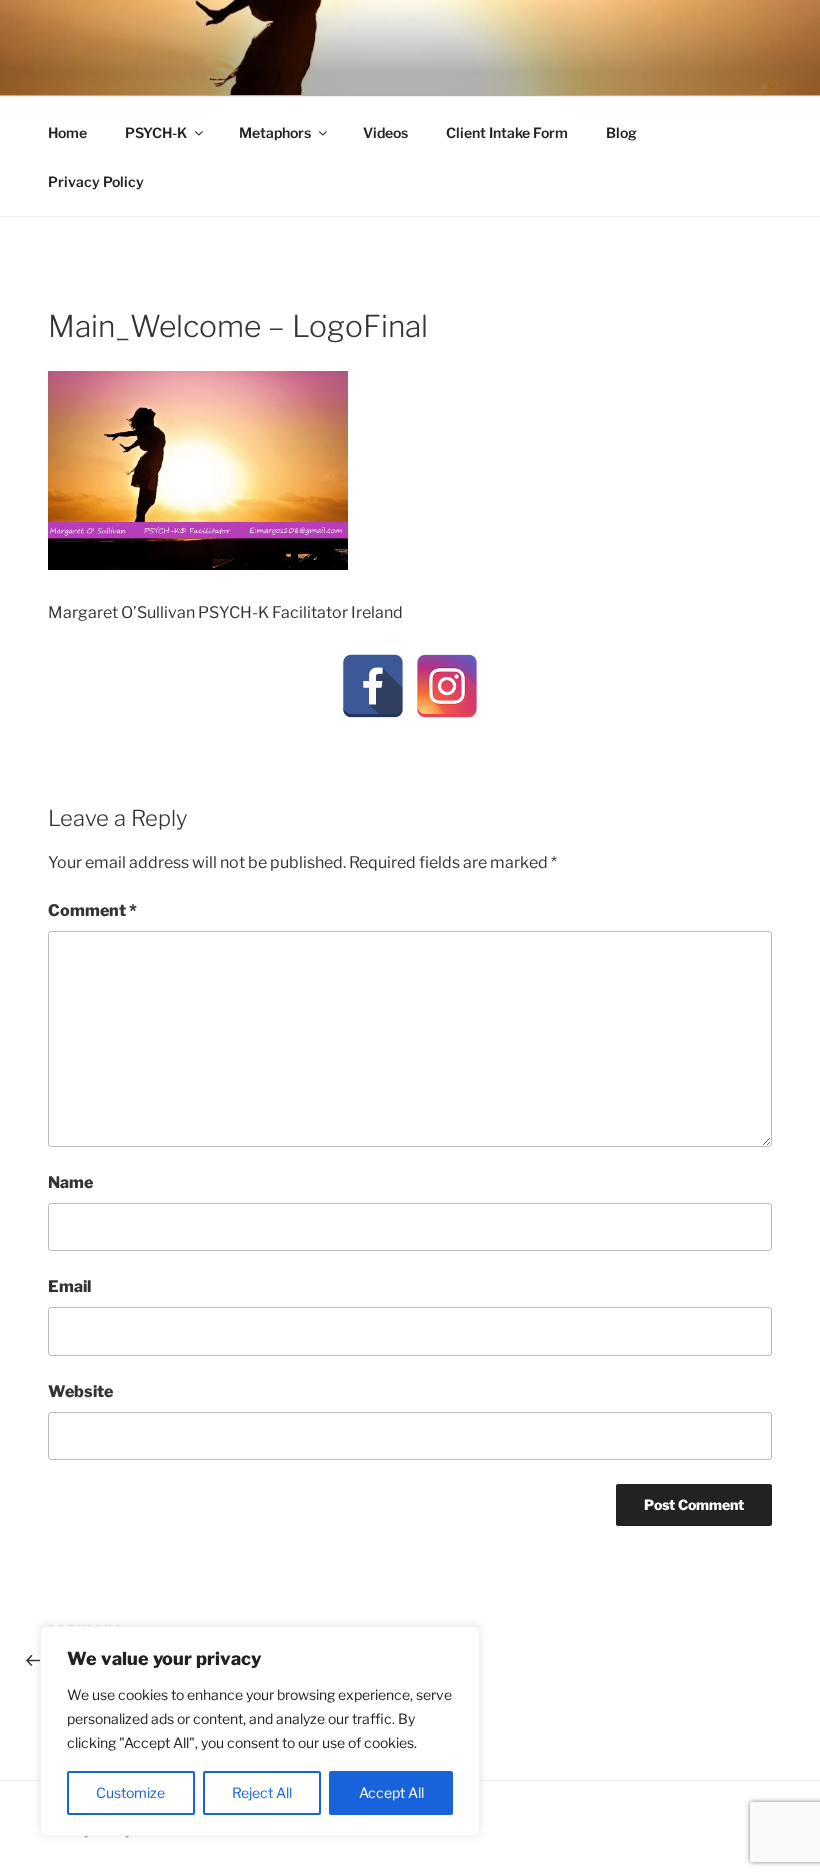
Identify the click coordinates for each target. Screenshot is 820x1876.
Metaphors (275, 132)
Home (67, 132)
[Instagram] (447, 686)
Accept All (391, 1792)
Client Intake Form (507, 132)
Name (70, 1182)
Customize (130, 1792)
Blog (621, 132)
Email (69, 1286)
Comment (92, 910)
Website (80, 1391)
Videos (385, 132)
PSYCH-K (156, 132)
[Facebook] (373, 686)
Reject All (262, 1792)
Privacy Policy (96, 181)
